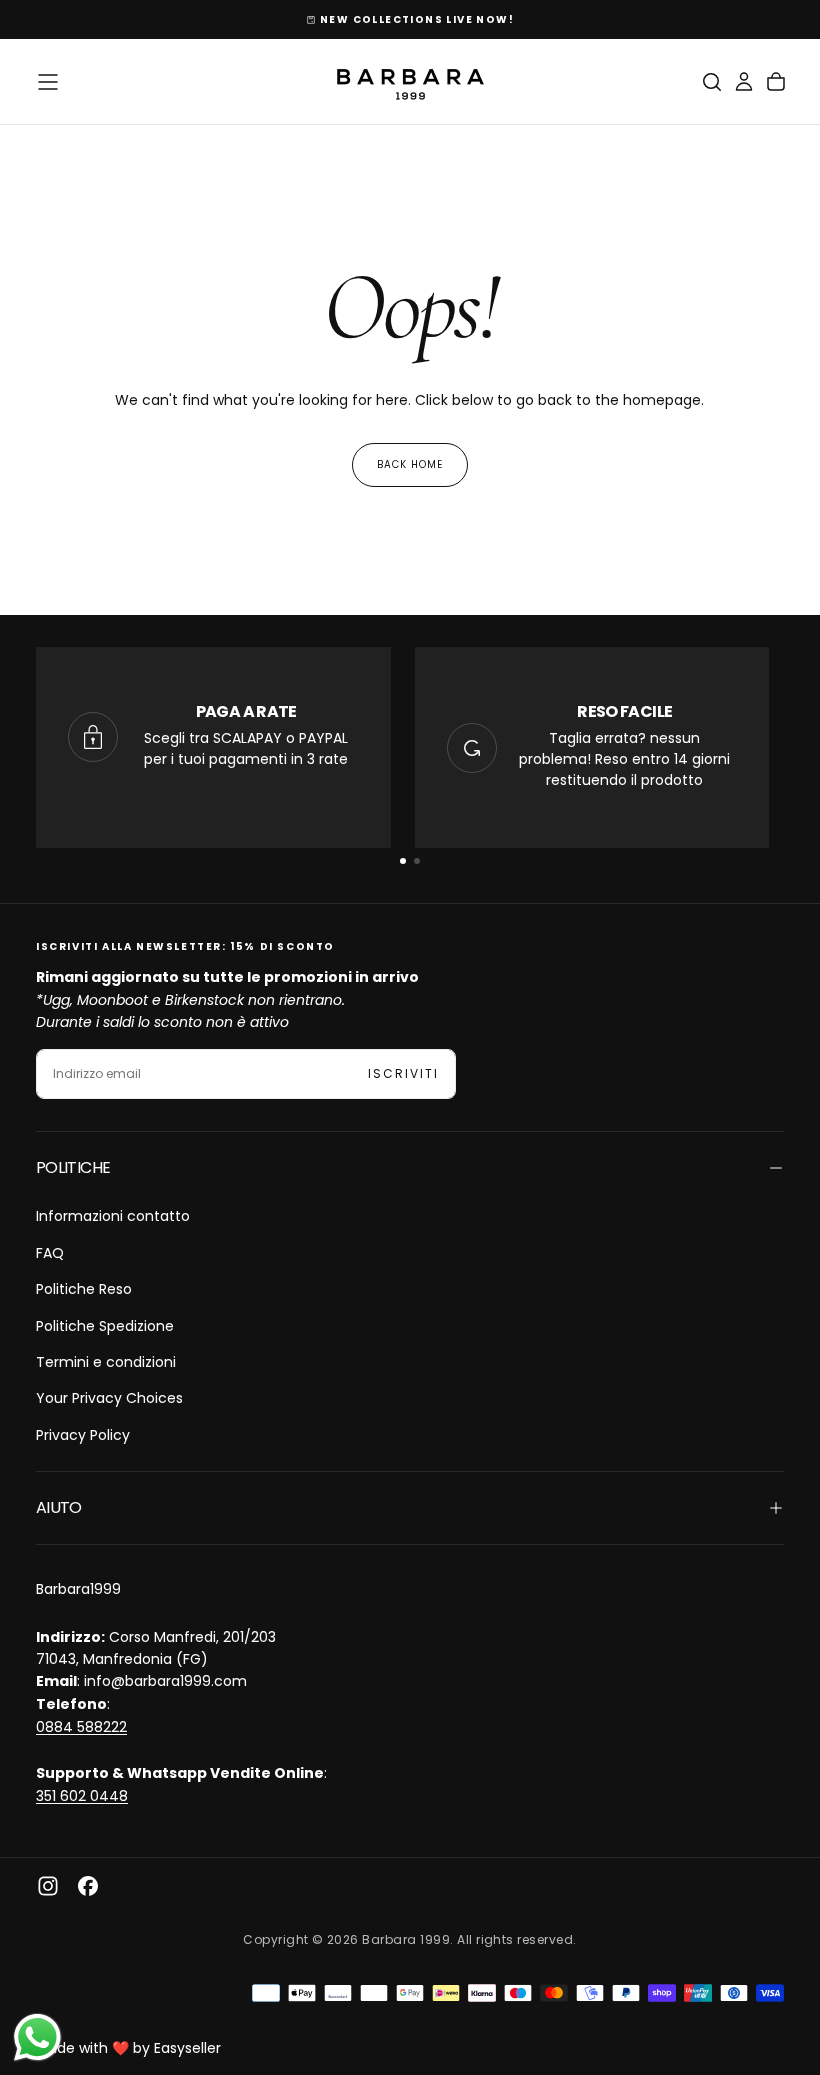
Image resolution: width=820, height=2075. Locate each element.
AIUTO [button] (59, 1507)
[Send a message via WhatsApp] (37, 2037)
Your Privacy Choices (109, 1398)
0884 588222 (81, 1727)
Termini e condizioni (106, 1362)
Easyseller (187, 2048)
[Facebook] (88, 1886)
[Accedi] (744, 82)
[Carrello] (776, 82)
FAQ (50, 1253)
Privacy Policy (83, 1435)
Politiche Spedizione (105, 1326)
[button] (48, 82)
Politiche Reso (84, 1289)
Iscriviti (403, 1073)
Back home (410, 464)
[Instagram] (48, 1886)
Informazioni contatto (113, 1216)
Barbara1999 (78, 1589)
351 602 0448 (82, 1796)
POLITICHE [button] (73, 1167)
